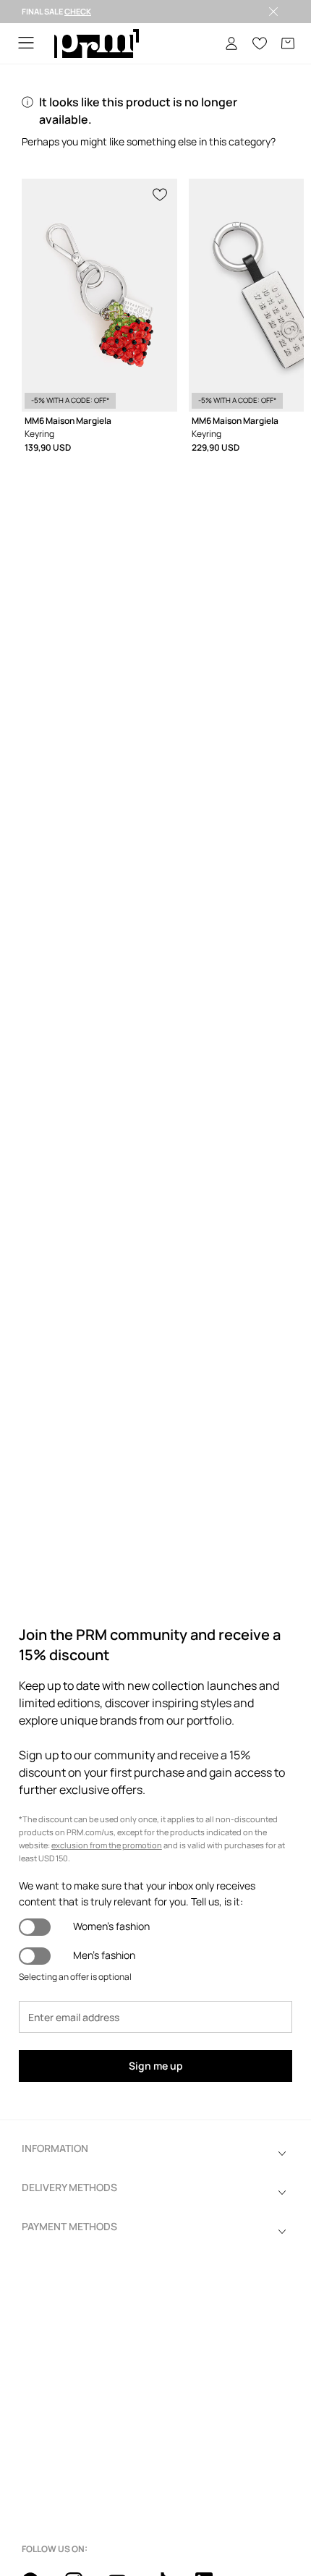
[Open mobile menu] (26, 44)
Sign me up (156, 2066)
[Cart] (288, 43)
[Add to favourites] (161, 193)
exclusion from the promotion (107, 1845)
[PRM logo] (97, 44)
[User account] (231, 43)
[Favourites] (260, 43)
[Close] (273, 12)
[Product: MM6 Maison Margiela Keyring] (99, 295)
